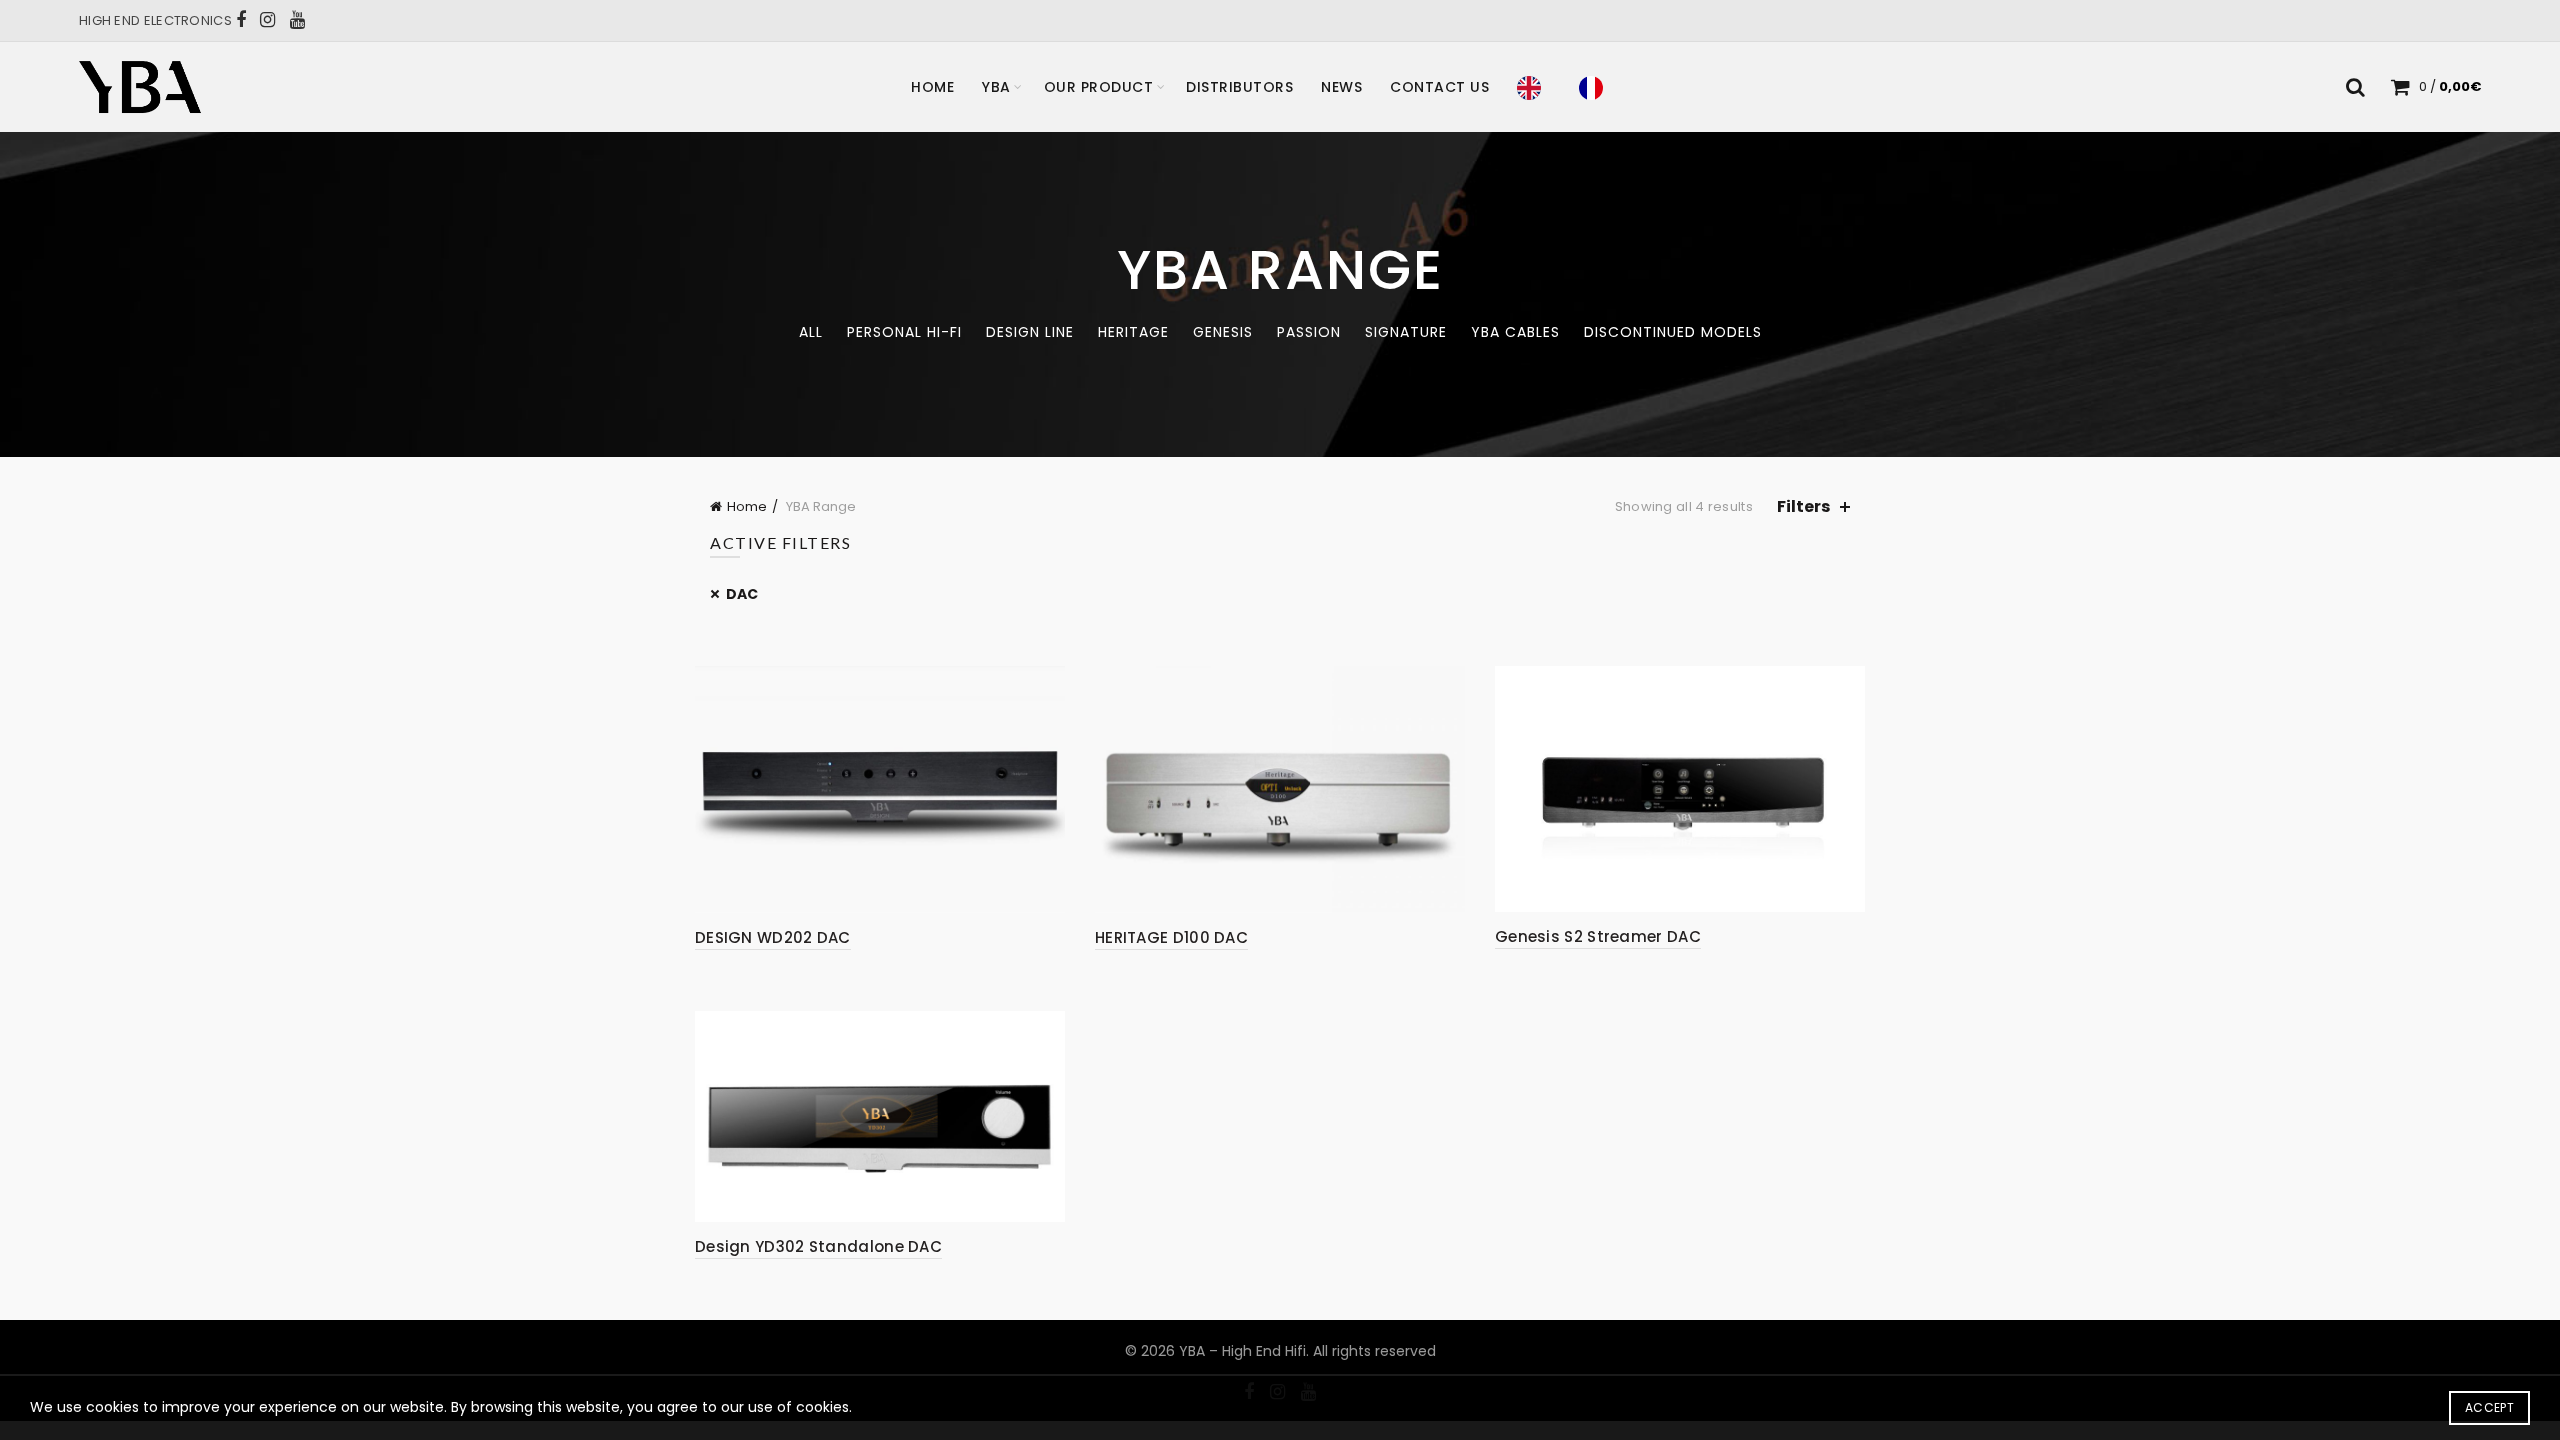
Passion (1309, 332)
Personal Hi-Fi (904, 332)
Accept (2489, 1407)
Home (932, 87)
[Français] (1596, 87)
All (811, 332)
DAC (742, 594)
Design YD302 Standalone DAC (818, 1246)
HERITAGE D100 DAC (1171, 937)
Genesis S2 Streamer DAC (1598, 936)
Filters (1803, 506)
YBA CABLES (1515, 332)
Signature (1406, 332)
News (1341, 87)
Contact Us (1439, 87)
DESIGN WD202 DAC (773, 937)
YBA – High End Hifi (1242, 1351)
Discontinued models (1673, 332)
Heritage (1133, 332)
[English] (1534, 87)
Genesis (1223, 332)
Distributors (1239, 87)
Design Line (1030, 332)
